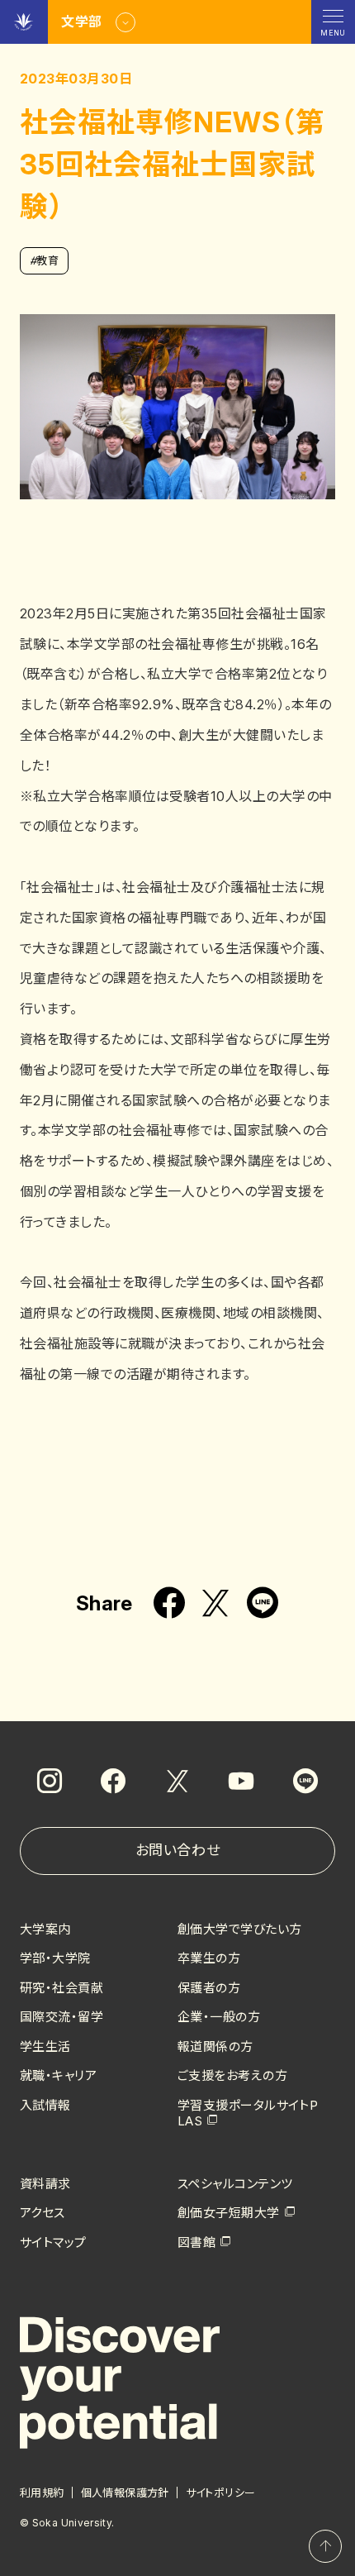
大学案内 (45, 1929)
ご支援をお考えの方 (232, 2075)
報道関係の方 (215, 2046)
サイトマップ (53, 2242)
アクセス (43, 2213)
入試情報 (45, 2105)
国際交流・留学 (62, 2017)
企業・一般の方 (219, 2017)
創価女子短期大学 (229, 2213)
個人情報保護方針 (125, 2493)
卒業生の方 (209, 1958)
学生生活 (45, 2046)
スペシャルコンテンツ (235, 2184)
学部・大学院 (55, 1958)
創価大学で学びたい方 (240, 1929)
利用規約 (42, 2493)
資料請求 (45, 2184)
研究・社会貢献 (62, 1988)
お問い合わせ (177, 1850)
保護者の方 (209, 1988)
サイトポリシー (221, 2493)
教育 (44, 260)
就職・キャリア (58, 2075)
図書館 (196, 2242)
